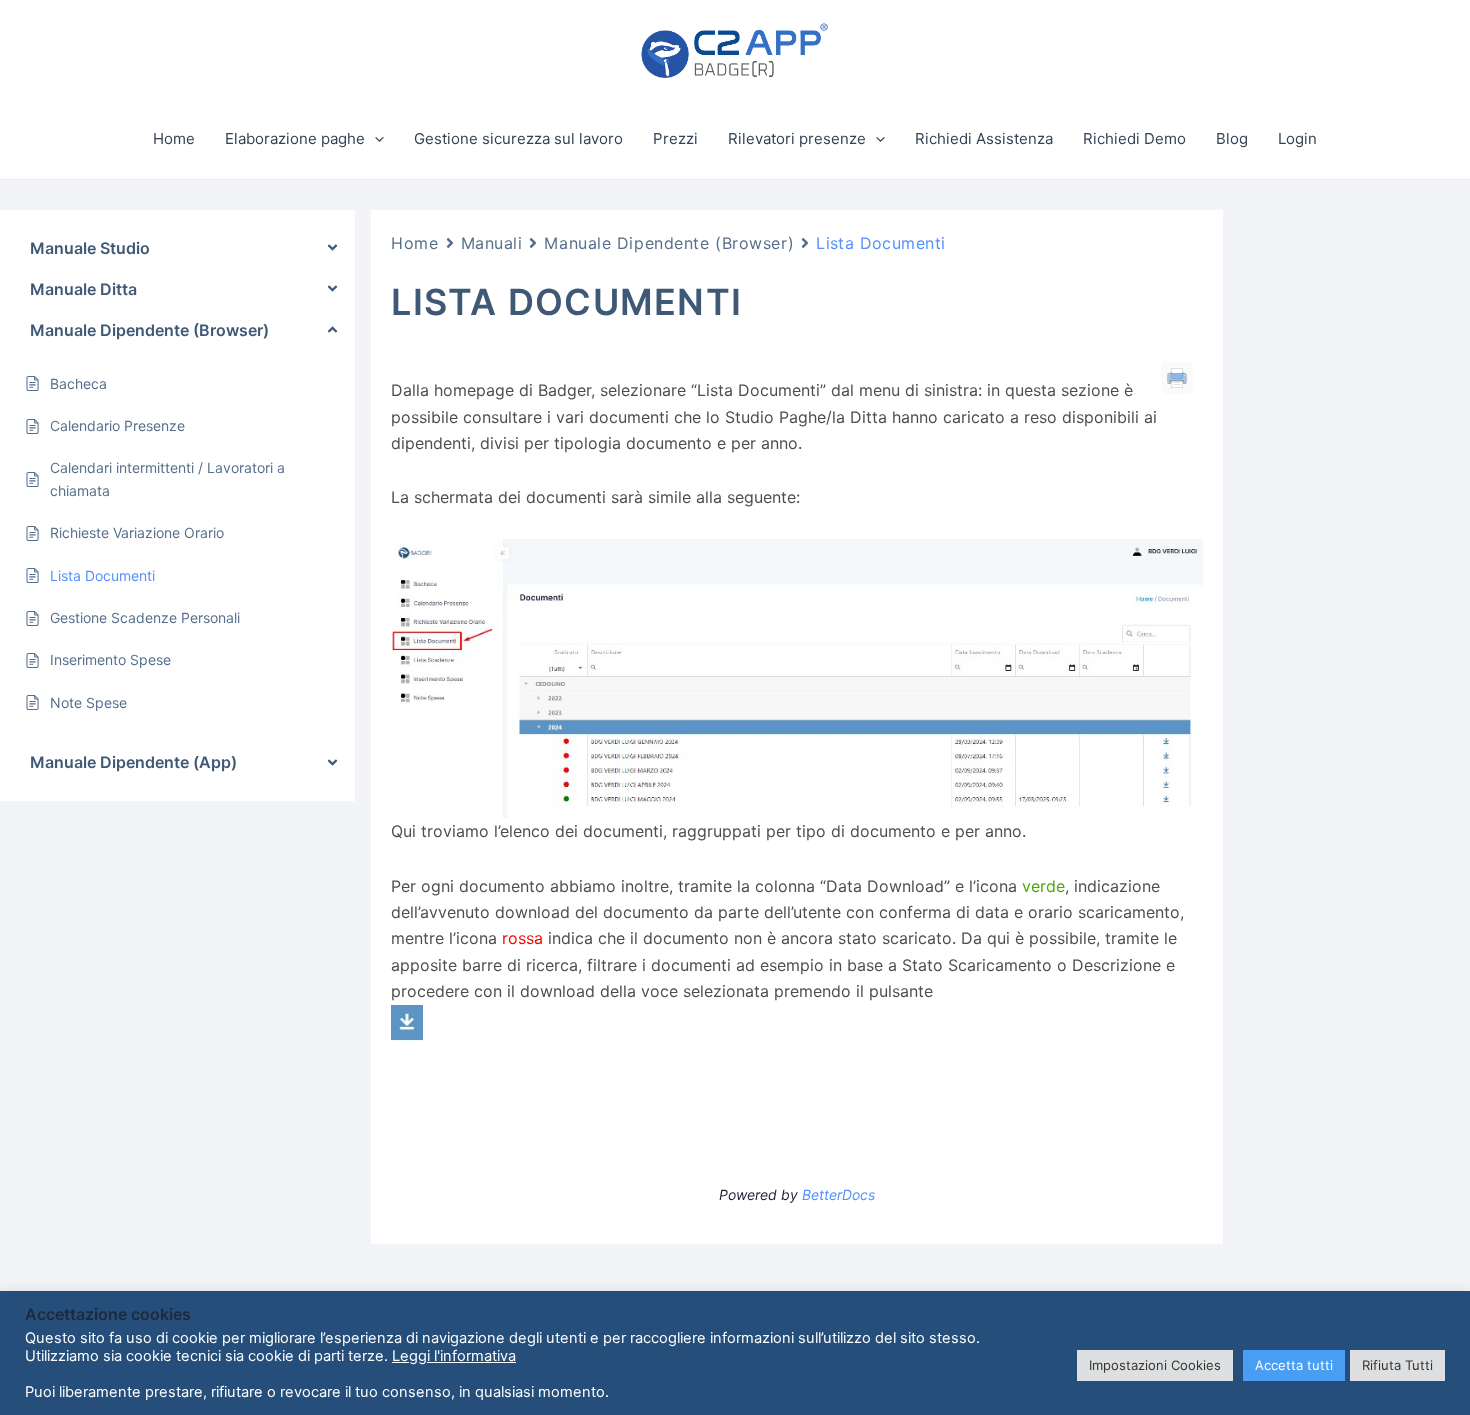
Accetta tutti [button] (1294, 1365)
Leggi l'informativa (454, 1356)
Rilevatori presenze (797, 138)
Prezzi (675, 138)
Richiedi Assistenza (984, 138)
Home (174, 138)
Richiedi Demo (1134, 138)
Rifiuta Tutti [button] (1397, 1365)
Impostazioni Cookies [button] (1155, 1365)
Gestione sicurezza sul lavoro (518, 138)
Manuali (492, 243)
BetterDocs (838, 1194)
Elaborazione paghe (295, 138)
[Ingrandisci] (1177, 565)
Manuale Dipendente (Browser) (669, 243)
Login (1297, 138)
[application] (374, 139)
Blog (1232, 138)
